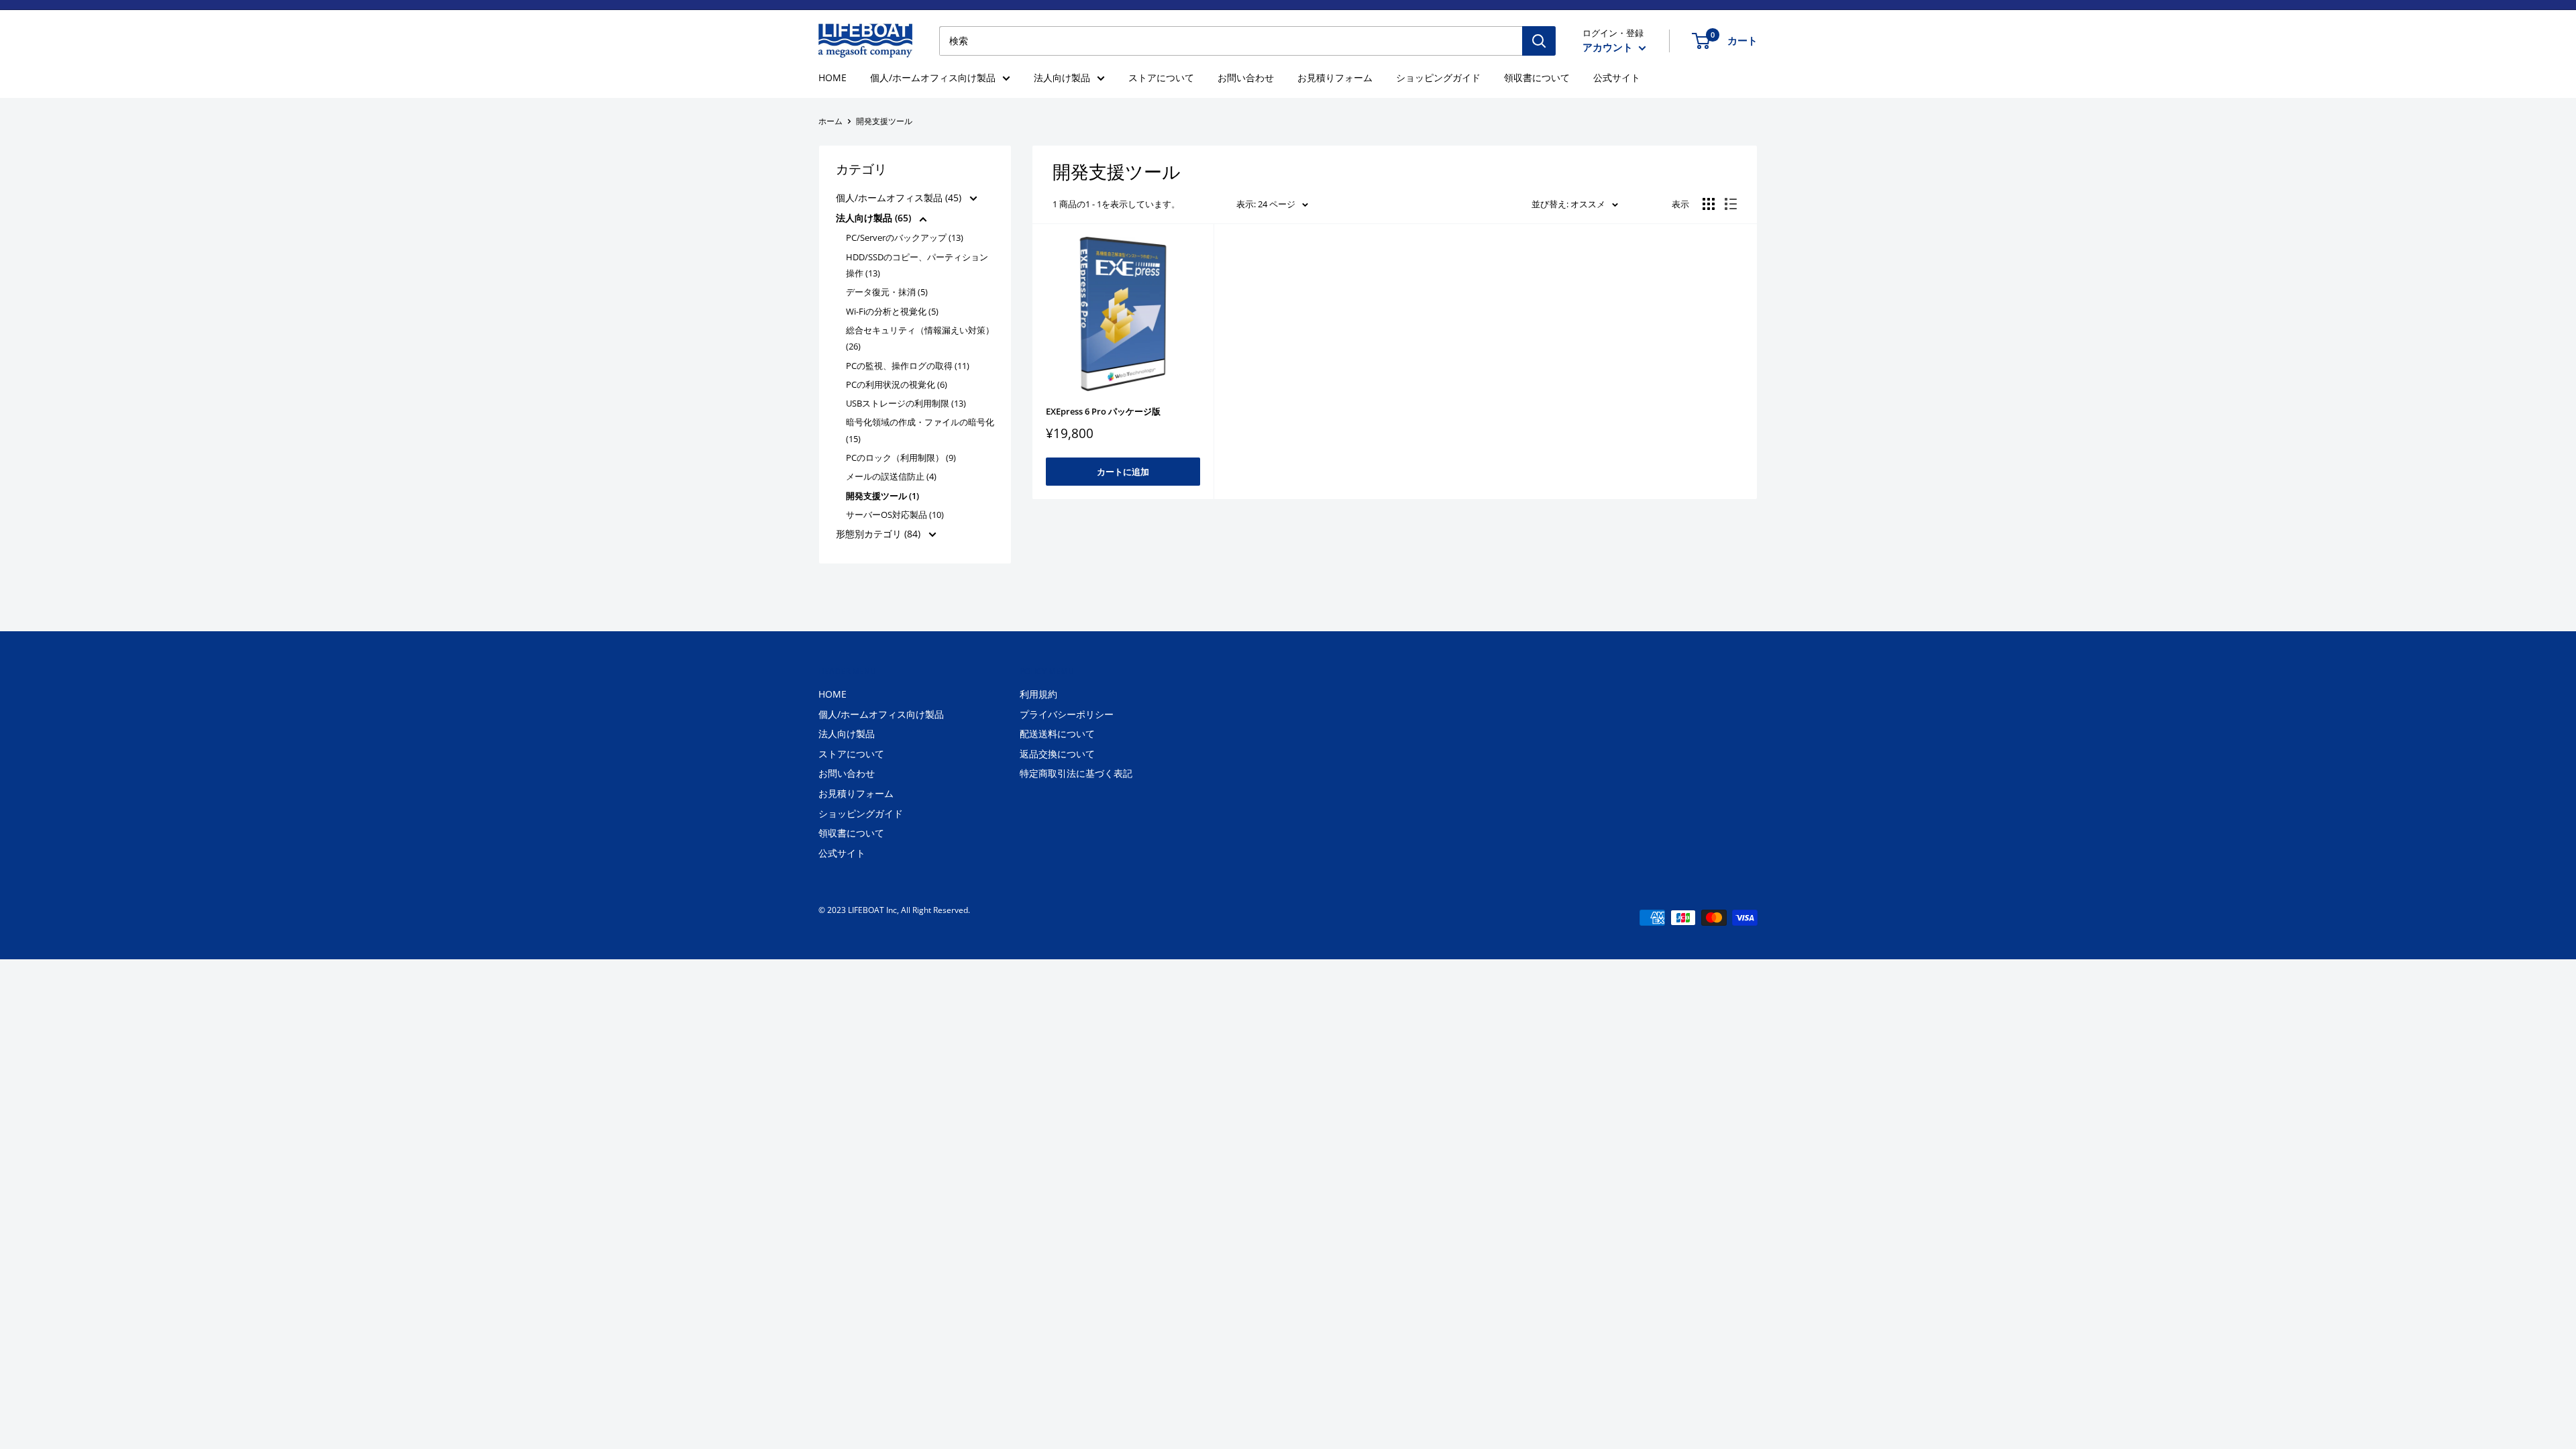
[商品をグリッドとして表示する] (1709, 204)
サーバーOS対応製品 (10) (895, 515)
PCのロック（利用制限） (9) (901, 458)
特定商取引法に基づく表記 (1076, 773)
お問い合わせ (1246, 77)
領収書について (1537, 77)
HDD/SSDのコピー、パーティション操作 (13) (917, 265)
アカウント (1609, 47)
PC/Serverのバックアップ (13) (905, 237)
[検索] (1539, 41)
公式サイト (1617, 77)
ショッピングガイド (1438, 77)
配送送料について (1057, 734)
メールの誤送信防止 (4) (891, 476)
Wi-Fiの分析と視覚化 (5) (892, 311)
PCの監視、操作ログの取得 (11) (908, 366)
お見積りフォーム (1335, 77)
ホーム (830, 121)
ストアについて (1161, 77)
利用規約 (1038, 694)
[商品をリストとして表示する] (1731, 204)
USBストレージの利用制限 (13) (906, 403)
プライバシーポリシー (1067, 714)
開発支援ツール (884, 121)
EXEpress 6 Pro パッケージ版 (1103, 411)
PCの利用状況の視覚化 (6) (897, 384)
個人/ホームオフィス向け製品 (933, 77)
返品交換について (1057, 754)
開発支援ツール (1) (882, 496)
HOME (833, 77)
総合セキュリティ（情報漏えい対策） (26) (920, 338)
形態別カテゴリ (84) (879, 534)
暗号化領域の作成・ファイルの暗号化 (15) (920, 430)
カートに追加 (1123, 472)
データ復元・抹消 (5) (887, 292)
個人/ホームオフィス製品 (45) (900, 198)
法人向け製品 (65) (875, 218)
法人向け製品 (1062, 77)
